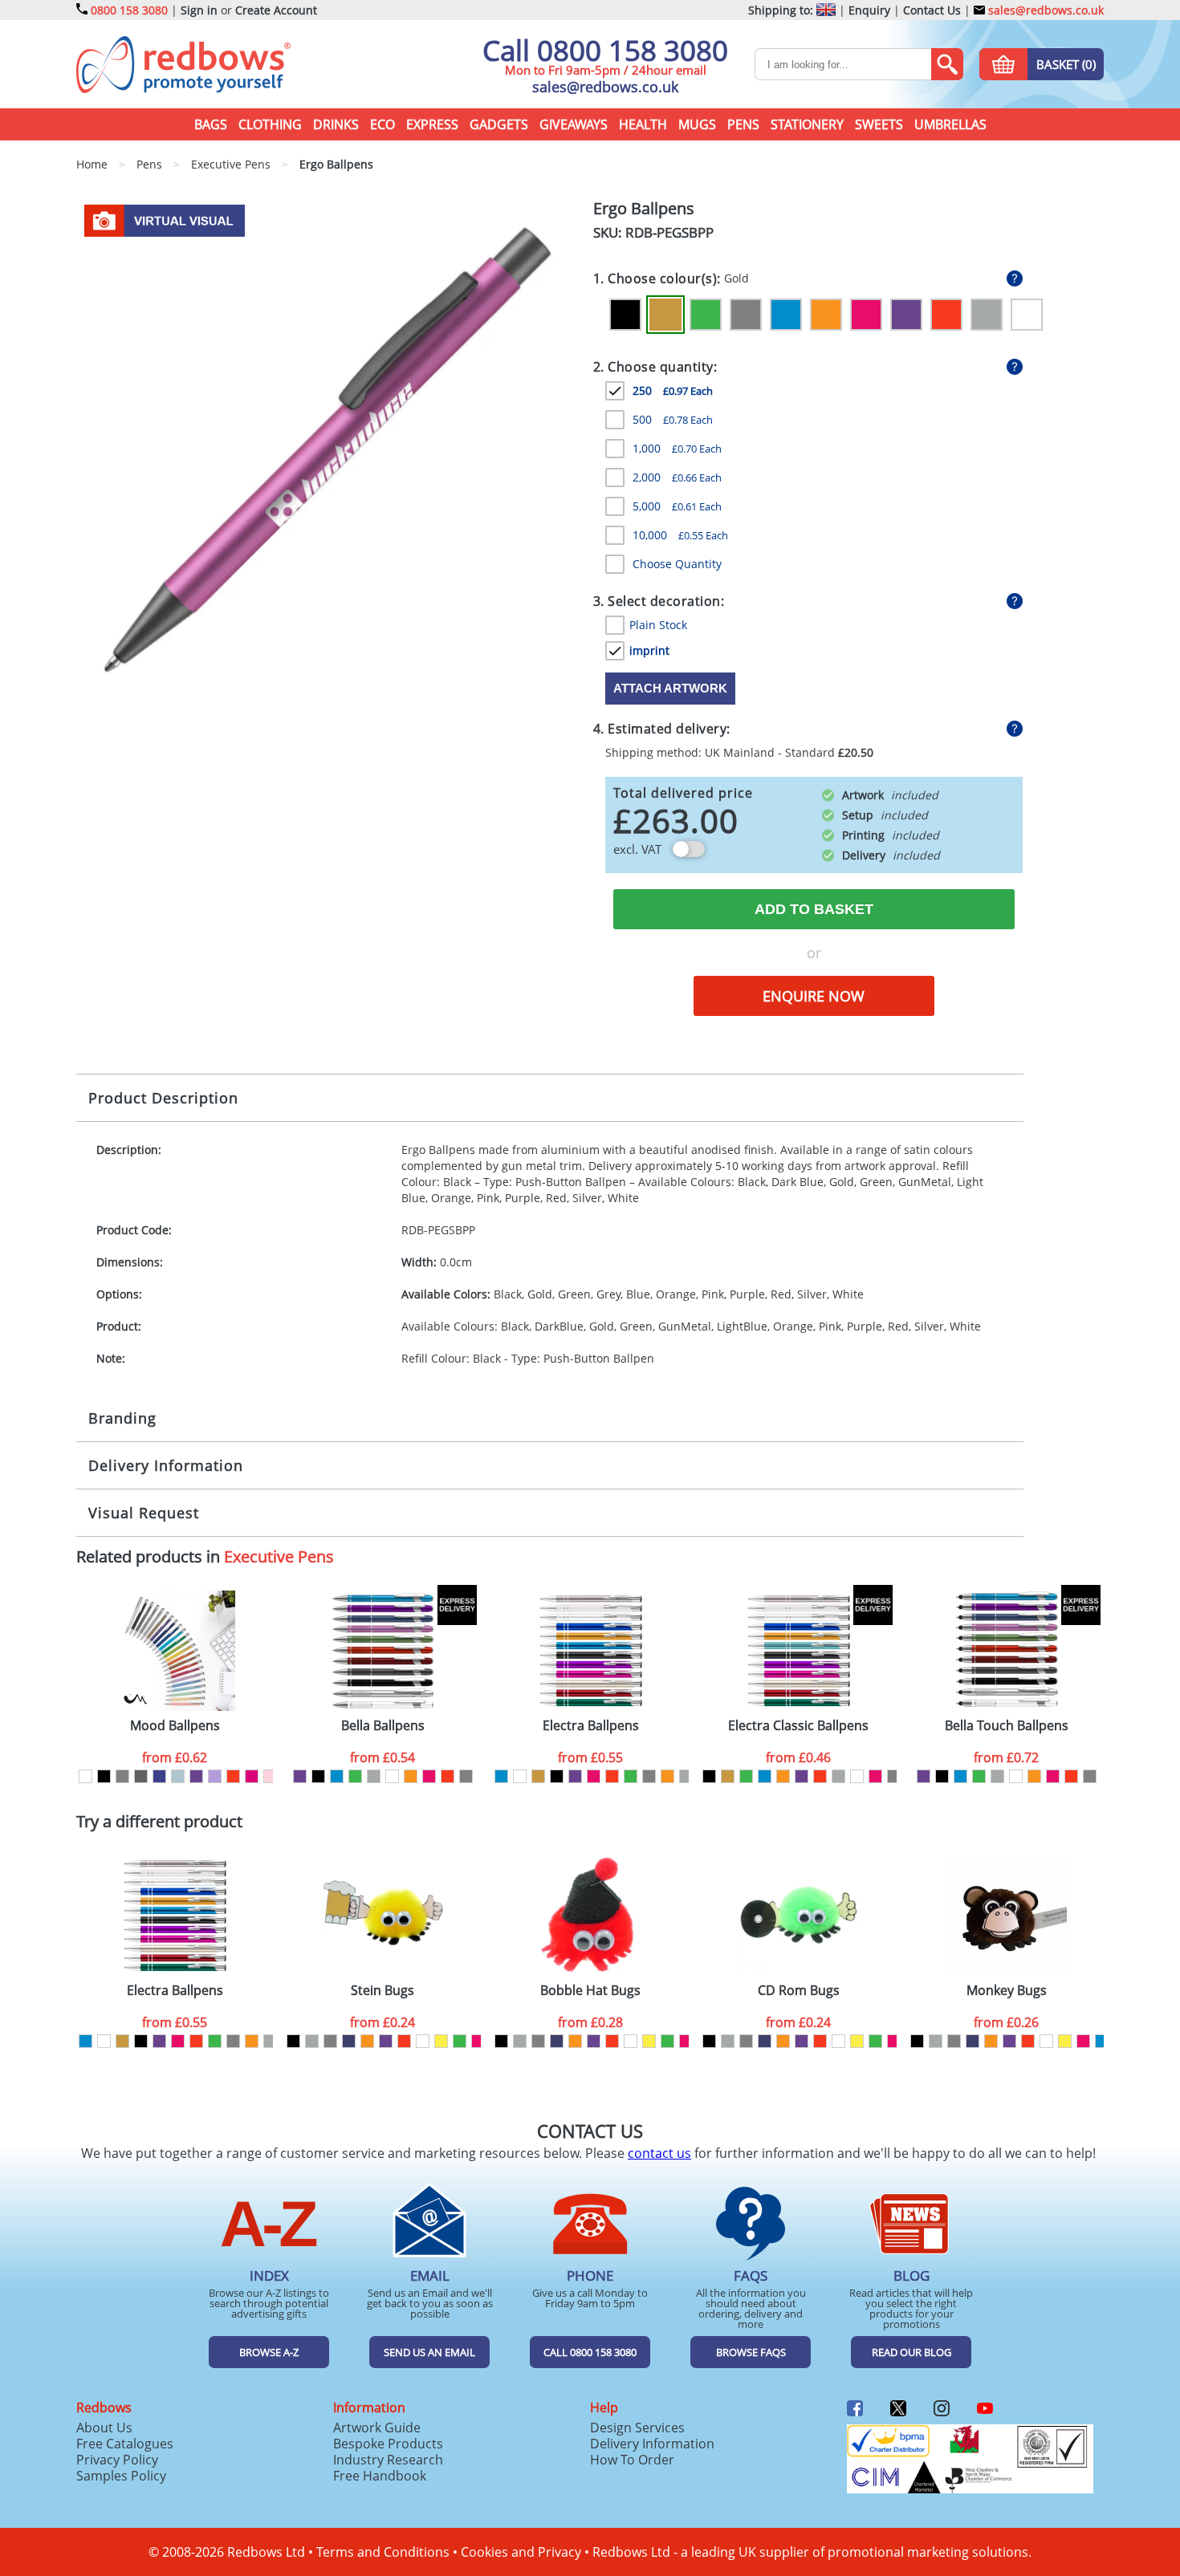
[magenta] (252, 1776)
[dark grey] (141, 1776)
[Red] (946, 315)
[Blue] (786, 315)
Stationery (807, 124)
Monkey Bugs (1007, 1991)
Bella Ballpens (383, 1726)
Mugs (697, 124)
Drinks (336, 124)
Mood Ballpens (175, 1726)
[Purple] (906, 315)
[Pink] (866, 315)
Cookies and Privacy (521, 2552)
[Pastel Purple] (215, 1776)
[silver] (374, 1776)
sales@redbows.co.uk (1044, 10)
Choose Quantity (677, 564)
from (175, 1757)
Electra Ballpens (591, 1726)
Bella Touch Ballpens (1007, 1726)
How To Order (632, 2460)
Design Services (637, 2428)
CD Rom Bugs (799, 1991)
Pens (743, 124)
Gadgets (499, 124)
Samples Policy (121, 2476)
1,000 (677, 448)
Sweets (879, 124)
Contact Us (932, 10)
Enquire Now (814, 996)
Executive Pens (279, 1556)
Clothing (270, 124)
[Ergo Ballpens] (328, 449)
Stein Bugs (382, 1991)
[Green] (706, 315)
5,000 (677, 506)
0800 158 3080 (129, 10)
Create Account (276, 10)
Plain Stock (658, 625)
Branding (122, 1418)
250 (673, 390)
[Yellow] (441, 2041)
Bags (211, 124)
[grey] (122, 1776)
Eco (382, 124)
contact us (659, 2153)
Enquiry (869, 10)
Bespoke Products (388, 2444)
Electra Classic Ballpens (798, 1726)
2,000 (677, 477)
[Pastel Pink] (270, 1776)
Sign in (199, 10)
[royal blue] (159, 1776)
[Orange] (826, 315)
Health (643, 124)
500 (673, 419)
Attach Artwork (670, 688)
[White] (1027, 315)
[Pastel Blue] (178, 1776)
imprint (649, 650)
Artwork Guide (377, 2428)
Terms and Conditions (383, 2552)
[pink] (429, 1776)
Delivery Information (166, 1465)
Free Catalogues (125, 2444)
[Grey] (746, 315)
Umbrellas (950, 124)
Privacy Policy (117, 2460)
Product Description (163, 1098)
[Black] (625, 315)
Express (432, 124)
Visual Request (144, 1513)
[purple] (196, 1776)
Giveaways (574, 124)
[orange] (411, 1776)
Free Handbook (380, 2476)
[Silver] (987, 315)
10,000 (680, 535)
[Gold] (665, 315)
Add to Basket (814, 909)
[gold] (538, 1776)
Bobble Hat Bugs (590, 1991)
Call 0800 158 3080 (605, 50)
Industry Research (388, 2460)
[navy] (349, 2041)
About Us (104, 2428)
